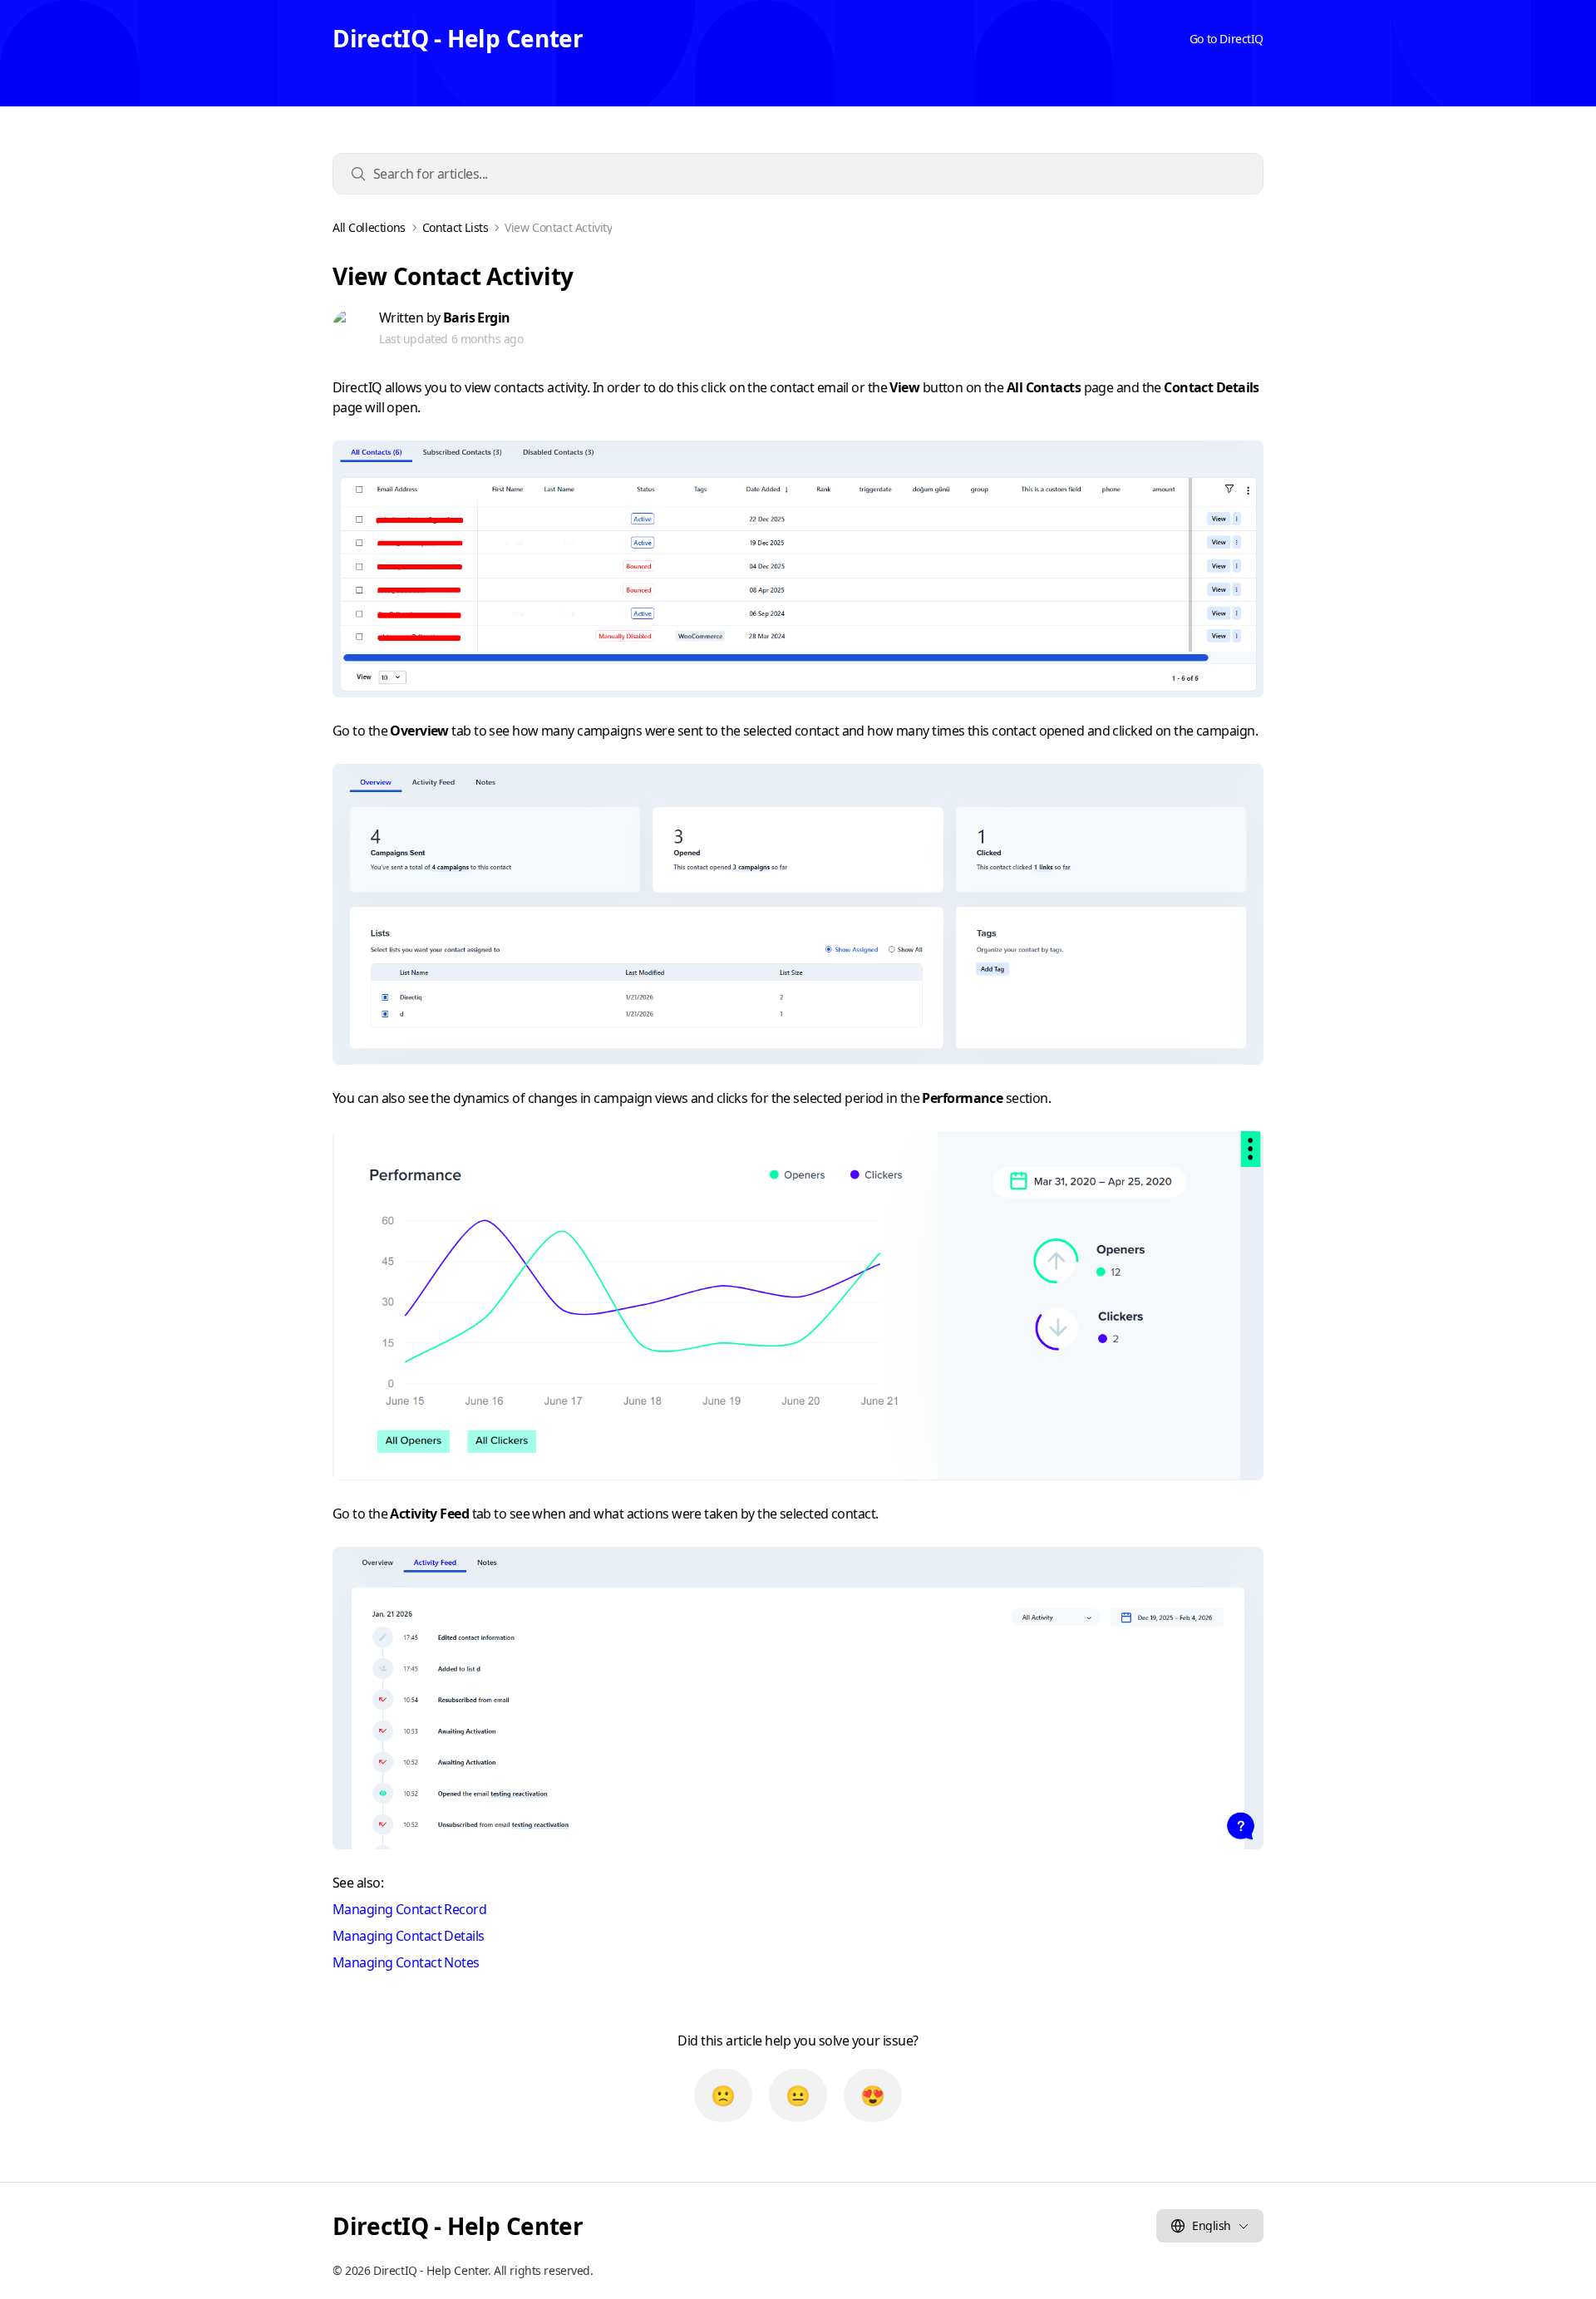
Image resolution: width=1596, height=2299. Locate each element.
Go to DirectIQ (1227, 39)
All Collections (369, 228)
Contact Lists (456, 228)
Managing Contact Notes (406, 1962)
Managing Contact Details (409, 1936)
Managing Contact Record (409, 1909)
